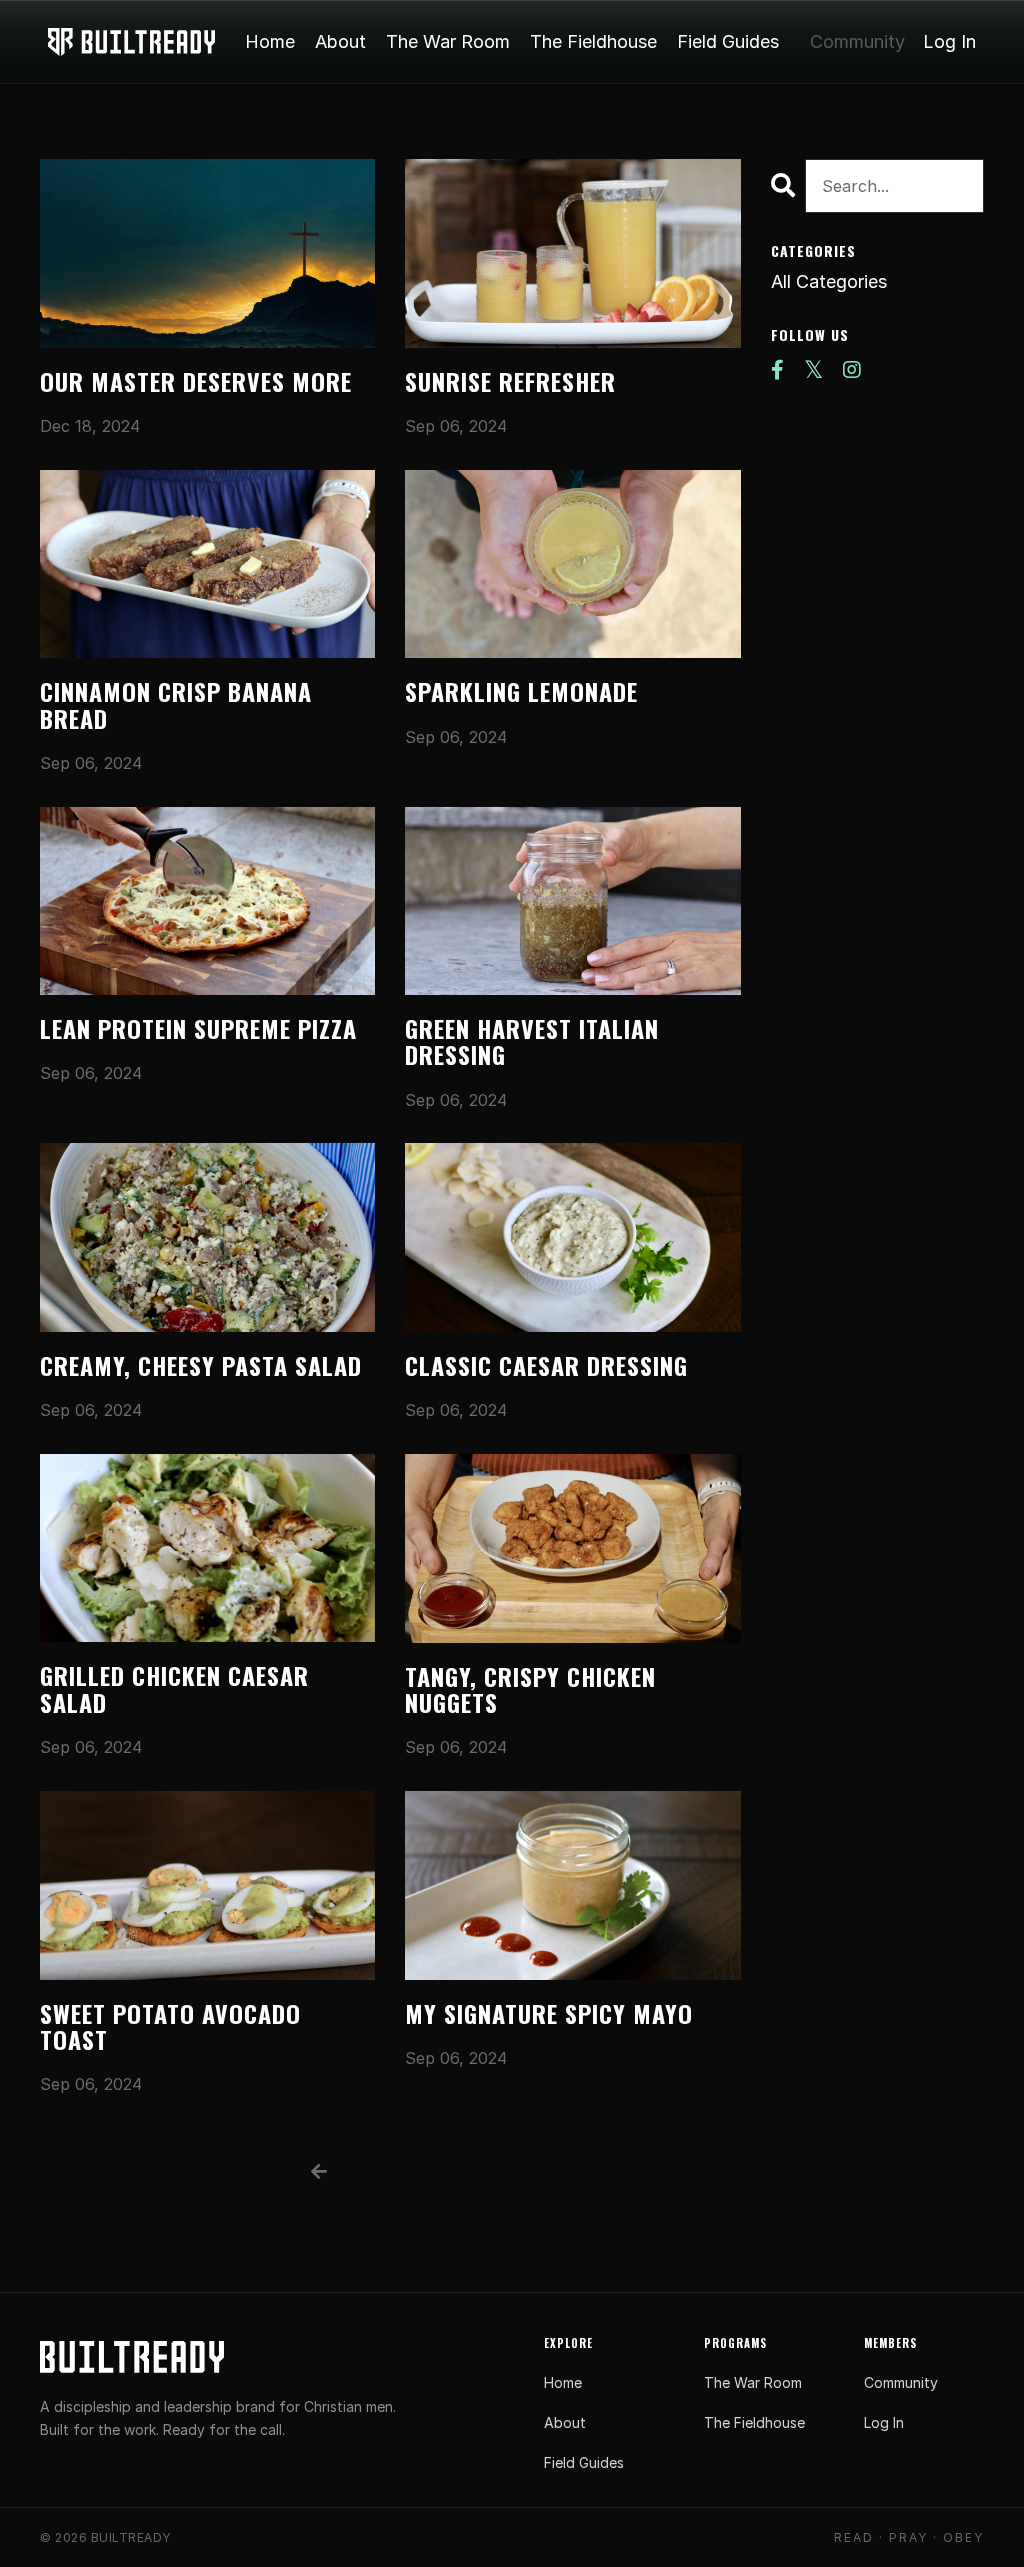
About (340, 41)
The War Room (448, 41)
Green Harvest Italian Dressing (532, 1041)
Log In (949, 41)
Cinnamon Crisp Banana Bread (176, 704)
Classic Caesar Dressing (546, 1365)
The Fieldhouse (593, 41)
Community (857, 41)
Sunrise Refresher (510, 381)
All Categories (829, 281)
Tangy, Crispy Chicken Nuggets (530, 1689)
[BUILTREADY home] (132, 2357)
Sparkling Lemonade (521, 691)
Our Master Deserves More (196, 381)
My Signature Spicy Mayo (549, 2013)
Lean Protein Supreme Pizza (198, 1028)
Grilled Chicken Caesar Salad (174, 1688)
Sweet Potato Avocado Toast (170, 2026)
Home (270, 41)
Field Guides (728, 41)
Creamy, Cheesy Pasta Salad (201, 1365)
